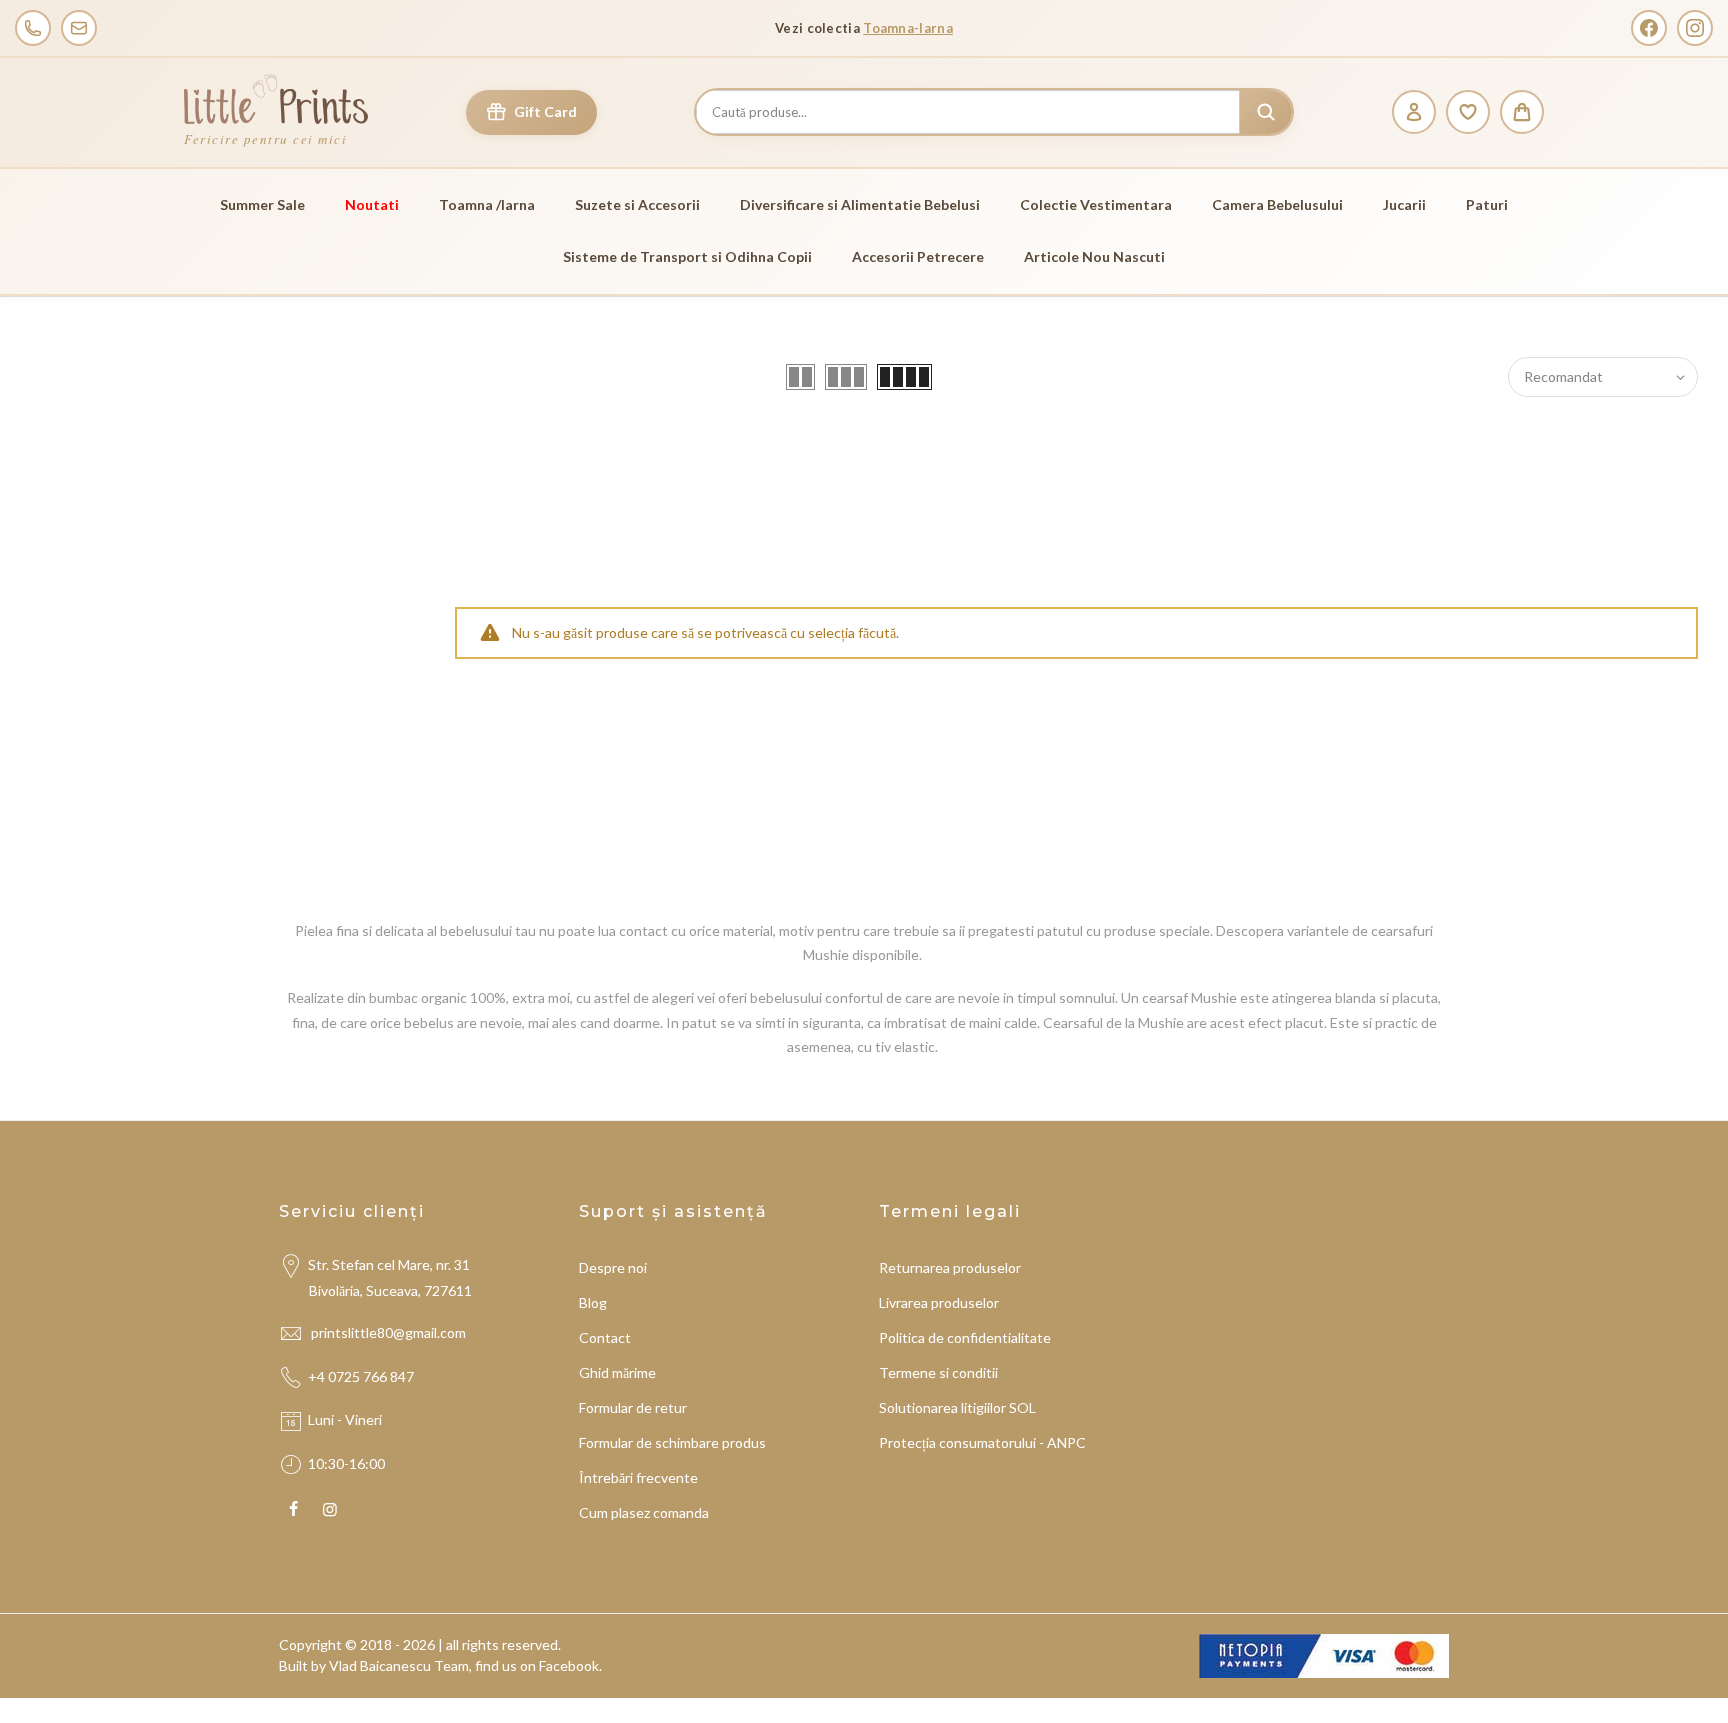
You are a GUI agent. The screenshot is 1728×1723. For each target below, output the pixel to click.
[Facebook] (1649, 28)
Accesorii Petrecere (918, 256)
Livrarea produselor (939, 1302)
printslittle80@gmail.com (390, 1332)
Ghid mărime (617, 1372)
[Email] (79, 28)
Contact (605, 1337)
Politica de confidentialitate (965, 1337)
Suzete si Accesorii (637, 204)
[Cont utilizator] (1414, 112)
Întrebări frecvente (638, 1477)
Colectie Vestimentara (1096, 204)
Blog (593, 1302)
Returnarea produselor (950, 1267)
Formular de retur (633, 1407)
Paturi (1487, 204)
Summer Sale (262, 204)
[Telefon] (33, 28)
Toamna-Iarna (908, 28)
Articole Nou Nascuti (1094, 256)
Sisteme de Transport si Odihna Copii (687, 256)
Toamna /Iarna (487, 204)
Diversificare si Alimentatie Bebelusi (860, 204)
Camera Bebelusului (1277, 204)
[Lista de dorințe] (1468, 112)
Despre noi (613, 1267)
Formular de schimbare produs (672, 1442)
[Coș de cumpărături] (1522, 112)
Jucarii (1404, 204)
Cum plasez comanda (644, 1512)
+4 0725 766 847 (361, 1376)
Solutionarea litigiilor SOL (957, 1407)
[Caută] (1266, 112)
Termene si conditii (938, 1372)
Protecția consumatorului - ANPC (982, 1442)
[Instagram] (1695, 28)
